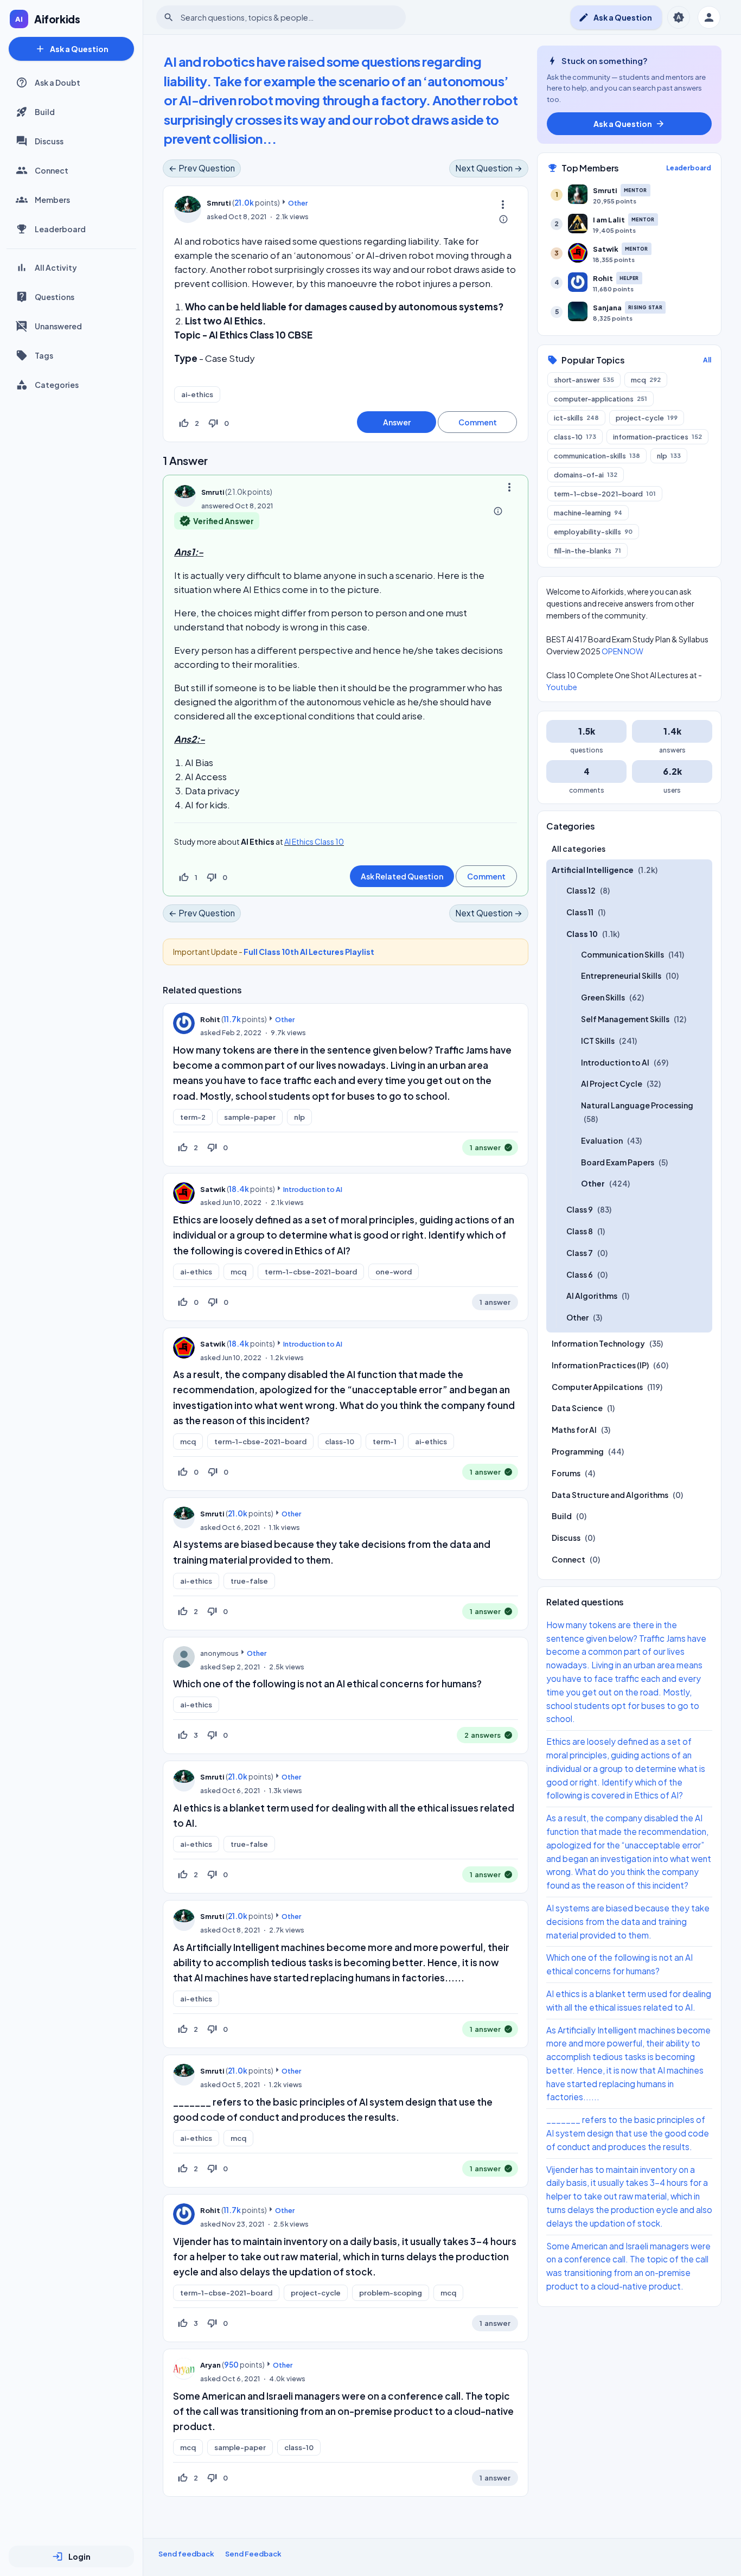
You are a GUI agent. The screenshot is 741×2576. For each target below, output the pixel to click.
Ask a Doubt (58, 82)
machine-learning (588, 512)
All (707, 359)
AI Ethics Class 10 (314, 841)
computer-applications (601, 398)
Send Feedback (253, 2554)
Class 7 (580, 1253)
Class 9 (580, 1209)
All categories (579, 848)
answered (218, 506)
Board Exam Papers (618, 1162)
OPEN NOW (622, 651)
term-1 (385, 1442)
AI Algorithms (592, 1296)
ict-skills (576, 417)
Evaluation (602, 1140)
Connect (52, 170)
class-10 (340, 1442)
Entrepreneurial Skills (621, 975)
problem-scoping (391, 2293)
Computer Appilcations (597, 1386)
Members (52, 200)
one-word (394, 1272)
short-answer (584, 379)
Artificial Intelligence (593, 870)
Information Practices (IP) (600, 1365)
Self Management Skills (625, 1019)
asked (217, 216)
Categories (57, 385)
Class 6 (580, 1274)
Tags (44, 355)
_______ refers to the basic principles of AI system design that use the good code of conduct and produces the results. (628, 2133)
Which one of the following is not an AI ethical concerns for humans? (327, 1684)
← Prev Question (202, 168)
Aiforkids (57, 19)
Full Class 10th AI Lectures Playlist (309, 952)
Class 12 (581, 890)
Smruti (212, 1514)
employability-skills (593, 531)
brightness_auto (679, 17)
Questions (55, 297)
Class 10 (582, 934)
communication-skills (597, 455)
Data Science (577, 1408)
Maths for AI (574, 1430)
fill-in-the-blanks (587, 550)
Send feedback (186, 2554)
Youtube (562, 686)
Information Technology (598, 1343)
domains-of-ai (586, 474)
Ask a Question (72, 49)
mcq (238, 1272)
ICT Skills (598, 1041)
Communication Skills (622, 954)
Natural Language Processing (637, 1105)
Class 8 (580, 1231)
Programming (578, 1451)
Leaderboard (60, 229)
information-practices (657, 436)
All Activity (56, 267)
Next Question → (489, 168)
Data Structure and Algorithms (610, 1494)
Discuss (49, 141)
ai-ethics (197, 394)
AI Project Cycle (612, 1083)
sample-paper (250, 1117)
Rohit (210, 1019)
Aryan (210, 2365)
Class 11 (580, 912)
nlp (299, 1117)
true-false (249, 1581)
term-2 (193, 1117)
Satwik (213, 1189)
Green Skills (603, 997)
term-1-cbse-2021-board (311, 1272)
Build (45, 112)
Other (298, 203)
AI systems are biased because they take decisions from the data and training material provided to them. (628, 1921)
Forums (566, 1473)
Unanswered (58, 326)
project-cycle (316, 2293)
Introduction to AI (313, 1189)
